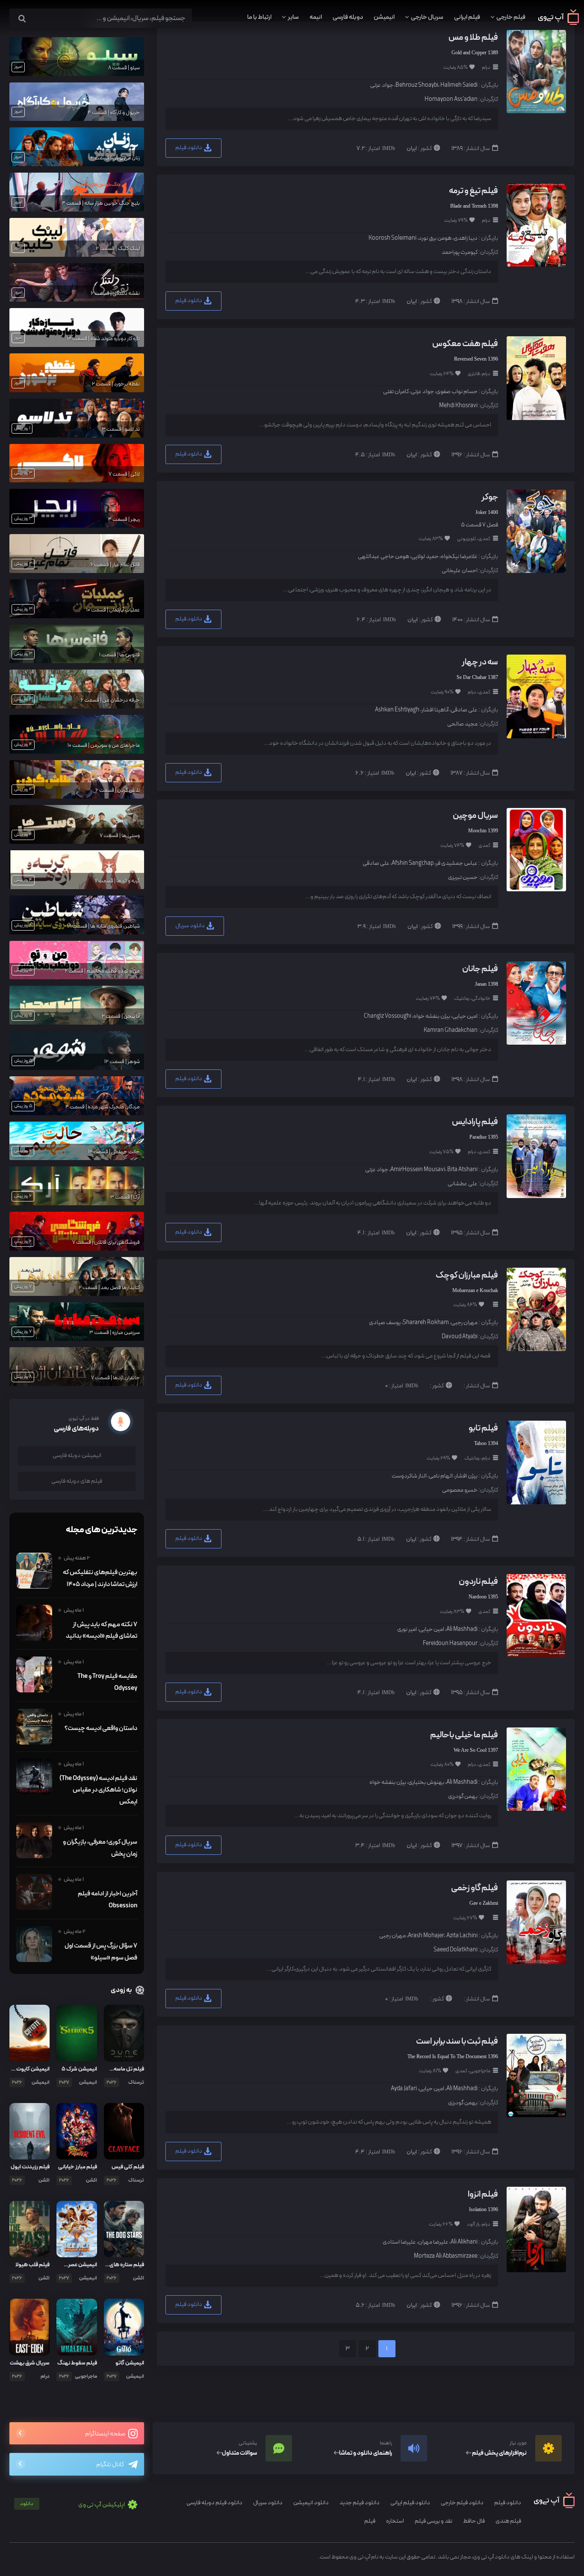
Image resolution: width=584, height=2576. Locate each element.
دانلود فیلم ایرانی (410, 2503)
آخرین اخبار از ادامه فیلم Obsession (108, 1900)
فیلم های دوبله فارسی (77, 1481)
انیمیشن (384, 17)
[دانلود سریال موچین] (535, 849)
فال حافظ (474, 2521)
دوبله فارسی (348, 17)
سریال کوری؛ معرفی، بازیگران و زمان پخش (100, 1848)
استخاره (395, 2521)
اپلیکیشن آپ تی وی (73, 2505)
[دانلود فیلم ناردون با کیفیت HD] (535, 1615)
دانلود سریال (190, 926)
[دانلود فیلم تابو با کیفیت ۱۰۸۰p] (535, 1462)
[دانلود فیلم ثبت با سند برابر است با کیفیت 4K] (535, 2075)
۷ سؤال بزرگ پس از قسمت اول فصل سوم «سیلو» (101, 1952)
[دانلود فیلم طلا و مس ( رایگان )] (535, 71)
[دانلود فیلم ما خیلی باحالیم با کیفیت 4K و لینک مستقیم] (535, 1769)
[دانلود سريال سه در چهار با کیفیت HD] (535, 696)
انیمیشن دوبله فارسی (77, 1455)
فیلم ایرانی (467, 17)
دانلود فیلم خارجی (462, 2503)
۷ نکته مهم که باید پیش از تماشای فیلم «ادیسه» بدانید (102, 1630)
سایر (293, 17)
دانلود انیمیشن (311, 2503)
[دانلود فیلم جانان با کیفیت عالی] (535, 1003)
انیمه (316, 17)
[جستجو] (22, 19)
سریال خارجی (427, 17)
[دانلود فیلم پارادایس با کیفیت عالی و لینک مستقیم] (535, 1156)
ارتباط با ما (259, 17)
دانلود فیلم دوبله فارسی (214, 2503)
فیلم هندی (508, 2521)
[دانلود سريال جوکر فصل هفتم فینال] (535, 531)
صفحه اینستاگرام (106, 2434)
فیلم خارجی (511, 17)
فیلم (370, 2521)
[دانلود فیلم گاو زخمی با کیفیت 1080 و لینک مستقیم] (535, 1922)
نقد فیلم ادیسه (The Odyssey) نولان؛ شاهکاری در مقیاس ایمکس (98, 1790)
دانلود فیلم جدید (360, 2503)
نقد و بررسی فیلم (434, 2521)
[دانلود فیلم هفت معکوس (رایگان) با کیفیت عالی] (535, 377)
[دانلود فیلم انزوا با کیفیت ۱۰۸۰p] (535, 2229)
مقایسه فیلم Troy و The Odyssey (107, 1682)
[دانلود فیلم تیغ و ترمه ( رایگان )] (535, 225)
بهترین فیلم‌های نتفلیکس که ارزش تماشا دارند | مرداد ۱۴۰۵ (100, 1578)
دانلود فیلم (189, 148)
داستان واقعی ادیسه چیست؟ (101, 1728)
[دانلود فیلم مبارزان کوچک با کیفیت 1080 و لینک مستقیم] (535, 1309)
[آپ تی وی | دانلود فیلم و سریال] (559, 23)
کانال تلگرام (110, 2465)
